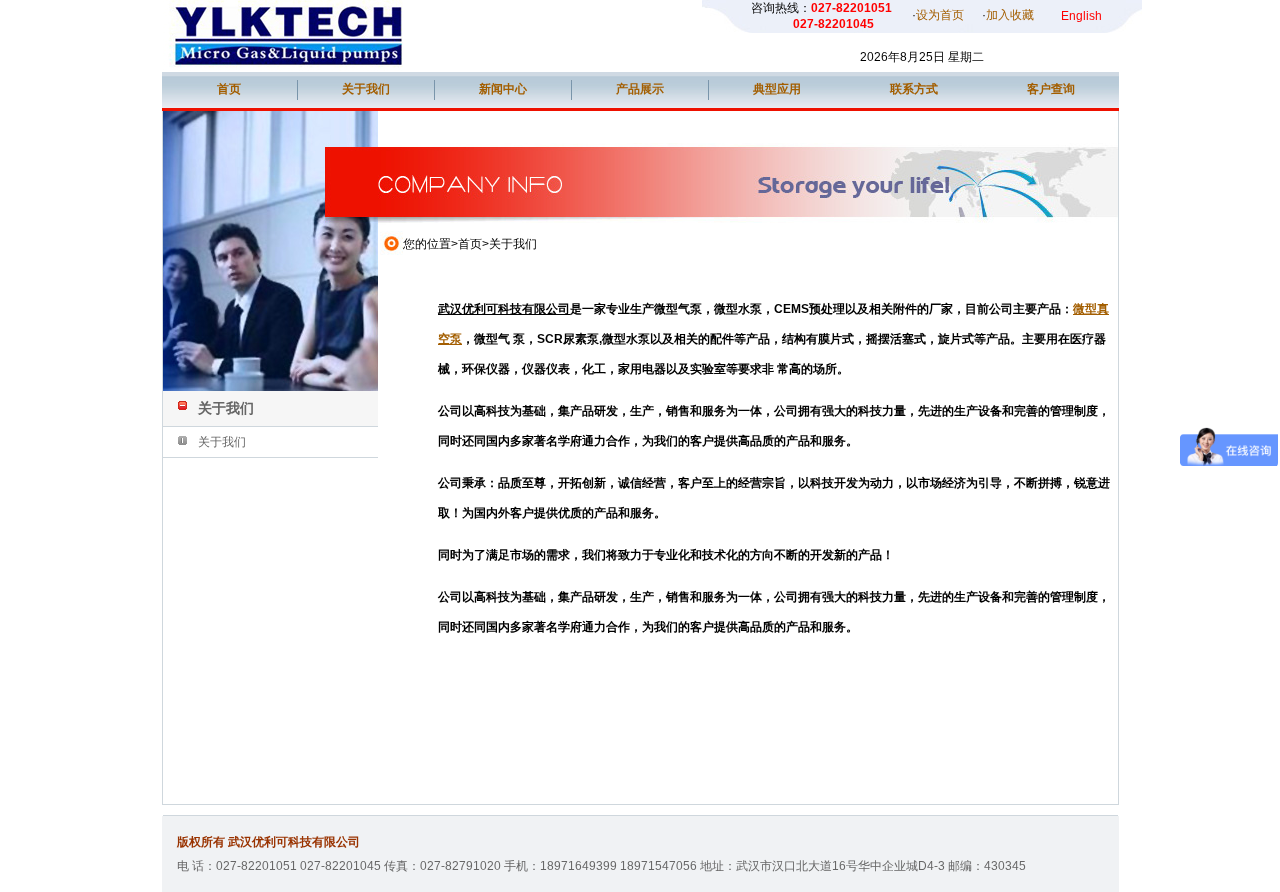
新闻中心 (503, 89)
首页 (229, 89)
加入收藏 (1010, 15)
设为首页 (940, 15)
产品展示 (640, 89)
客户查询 (1051, 89)
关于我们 (366, 89)
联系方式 (914, 89)
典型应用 (777, 89)
